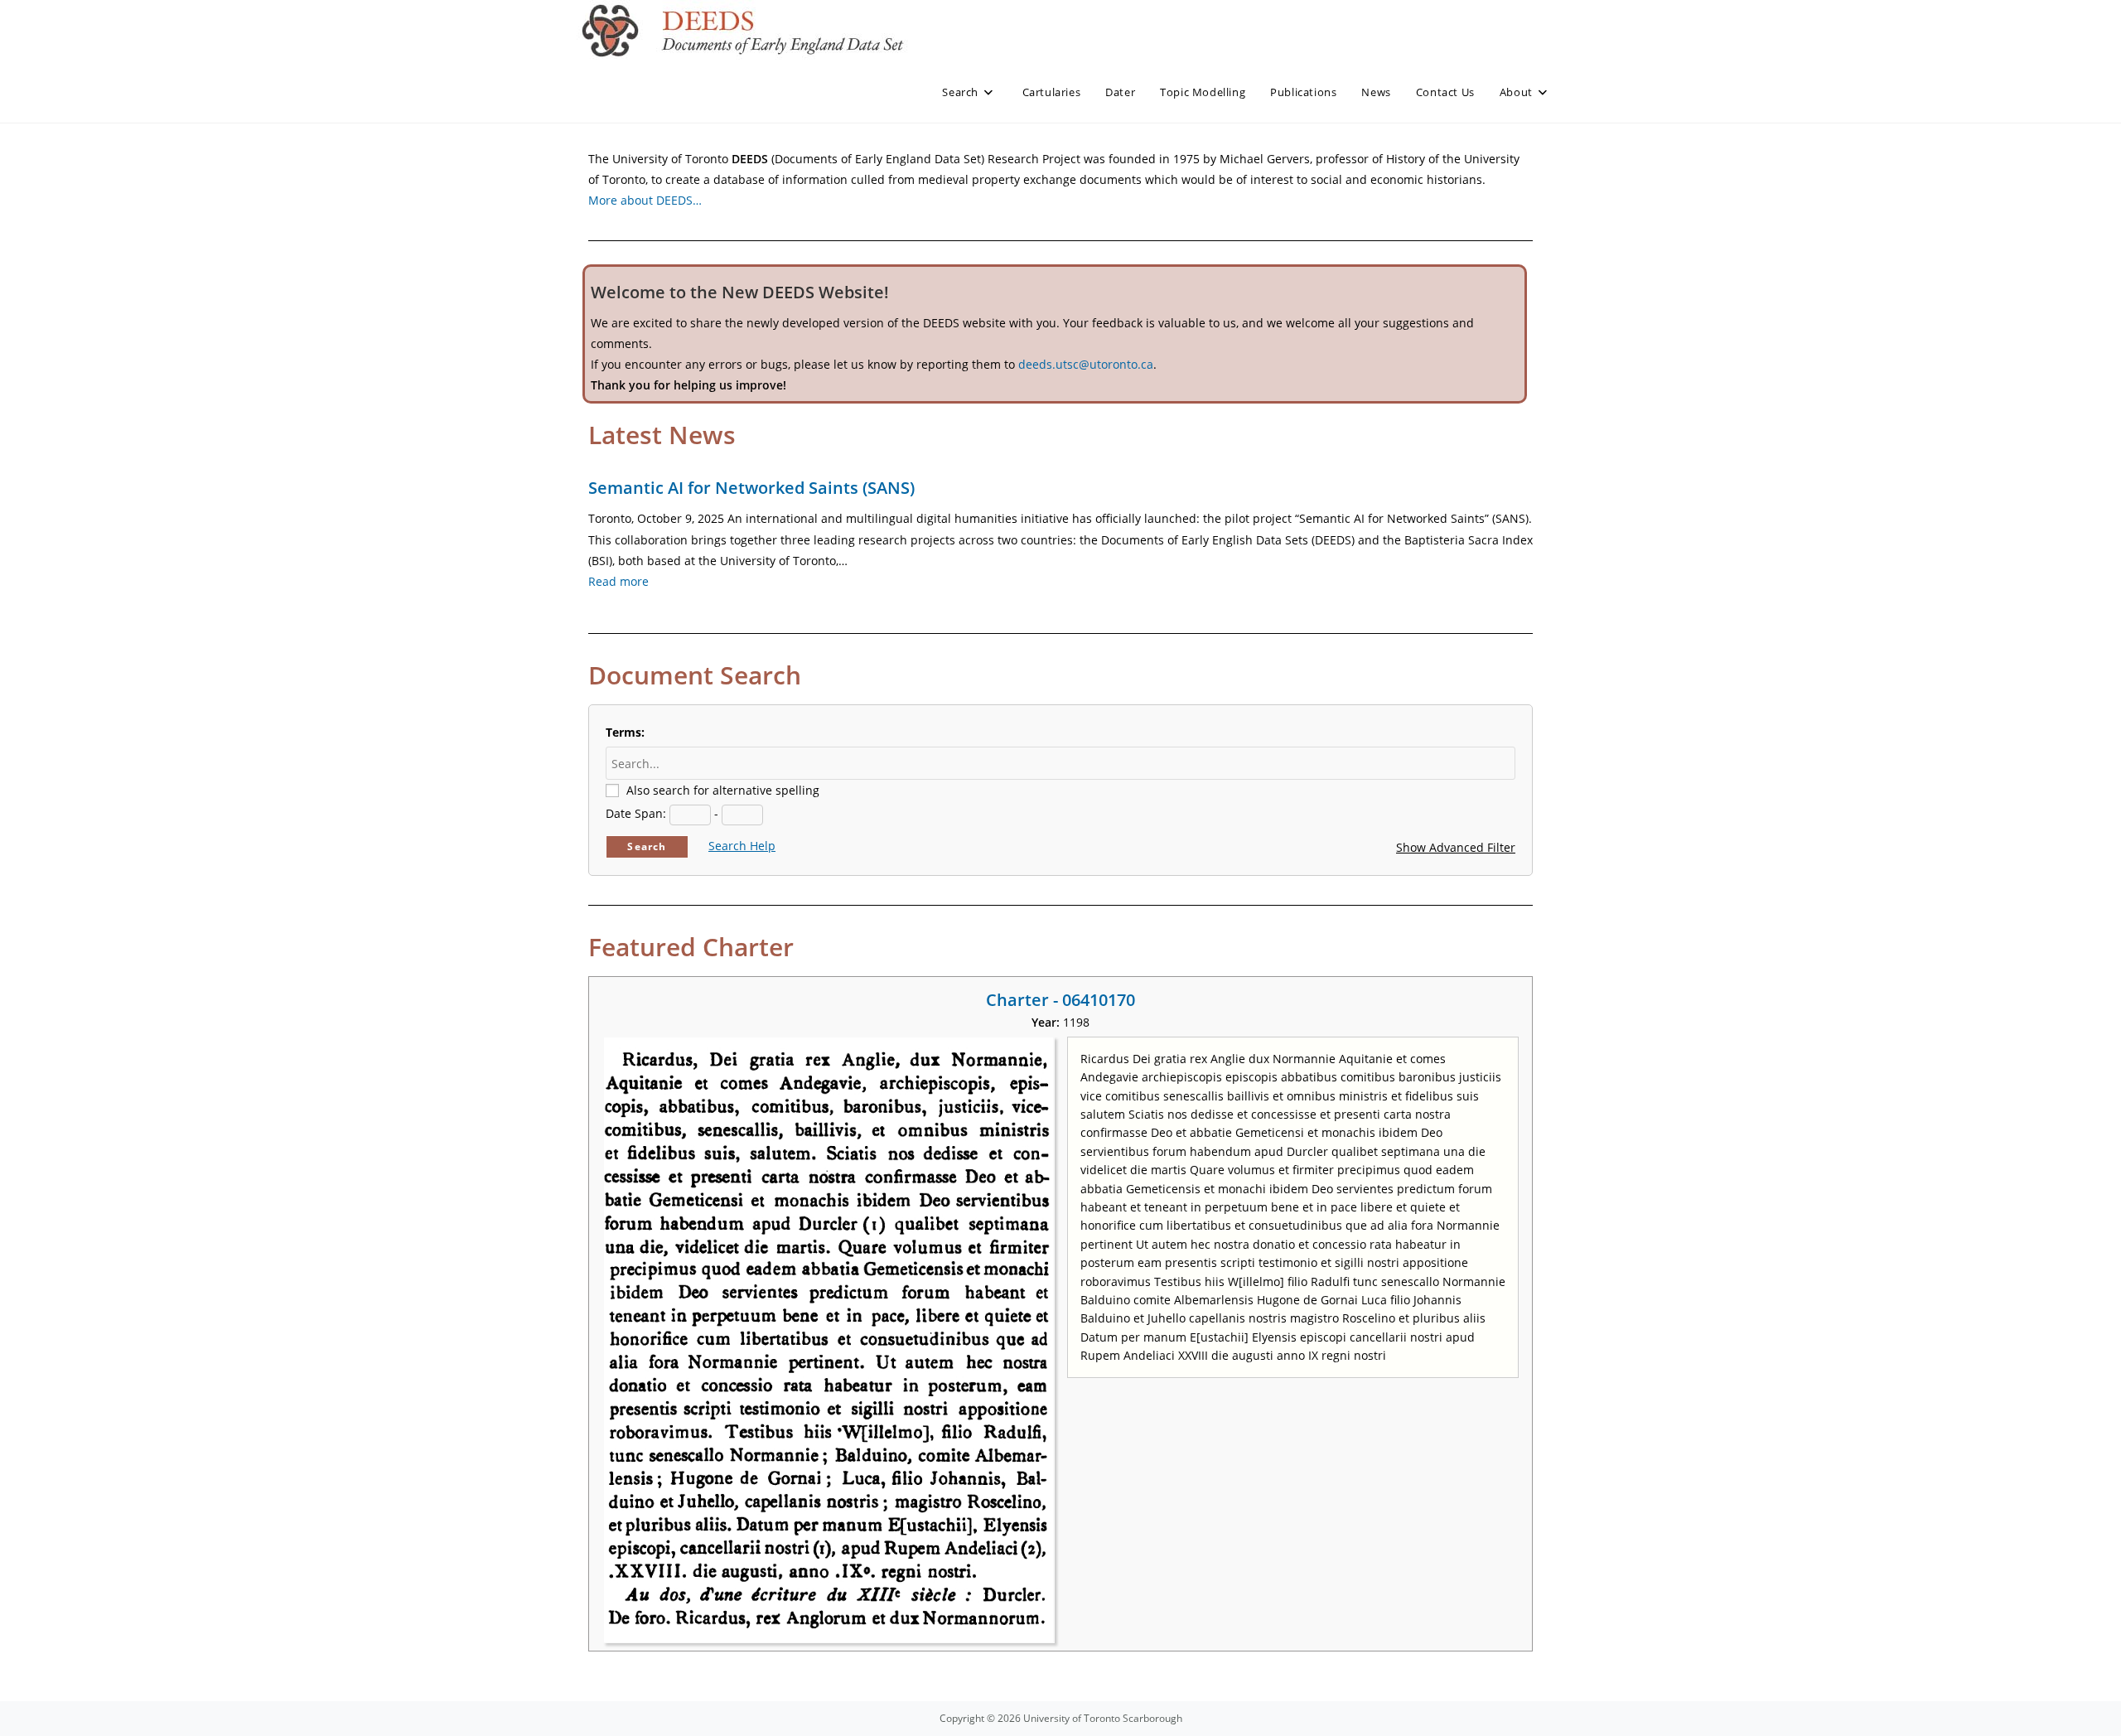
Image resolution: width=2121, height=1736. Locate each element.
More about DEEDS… (645, 200)
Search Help (742, 846)
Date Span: (636, 813)
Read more (618, 581)
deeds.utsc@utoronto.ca (1086, 364)
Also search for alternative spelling (723, 790)
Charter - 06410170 (1060, 1000)
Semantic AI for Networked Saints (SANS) (751, 488)
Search (647, 846)
